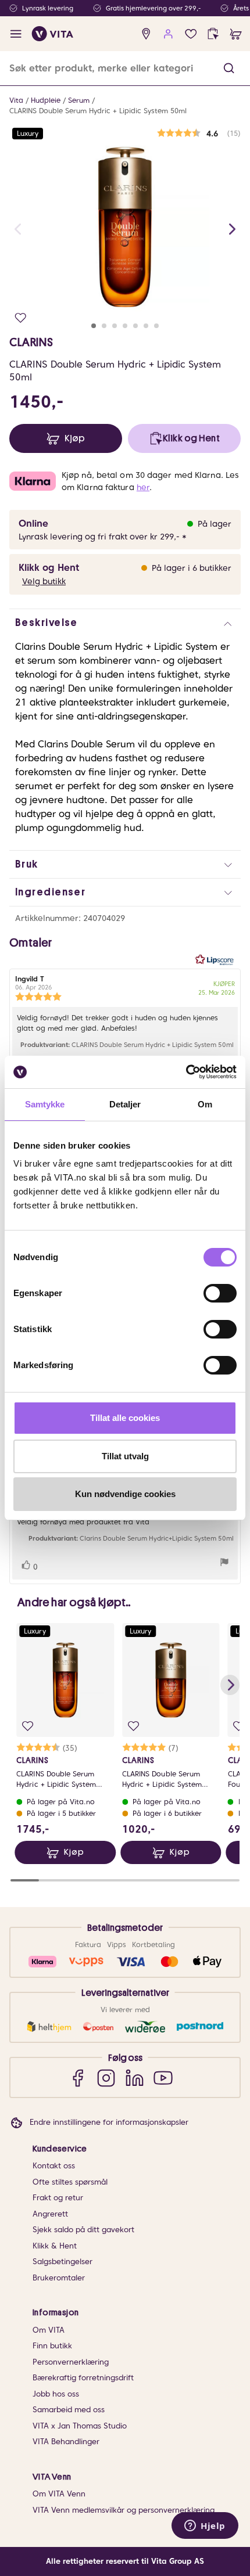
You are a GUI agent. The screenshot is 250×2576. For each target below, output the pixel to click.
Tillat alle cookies (125, 1418)
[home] (53, 34)
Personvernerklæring (71, 2362)
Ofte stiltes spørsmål (70, 2182)
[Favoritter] (191, 34)
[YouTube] (163, 2077)
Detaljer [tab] (125, 1104)
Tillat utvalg (125, 1456)
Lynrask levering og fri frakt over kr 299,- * (103, 537)
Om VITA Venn (59, 2494)
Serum (79, 100)
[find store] (146, 34)
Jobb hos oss (56, 2394)
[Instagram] (106, 2077)
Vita (16, 100)
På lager (215, 524)
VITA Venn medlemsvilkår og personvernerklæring (124, 2510)
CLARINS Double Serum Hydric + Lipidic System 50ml (98, 111)
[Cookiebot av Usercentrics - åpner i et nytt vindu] (186, 1072)
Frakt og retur (58, 2198)
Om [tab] (205, 1104)
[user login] (168, 34)
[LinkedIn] (135, 2077)
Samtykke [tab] (45, 1104)
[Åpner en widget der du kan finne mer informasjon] (205, 2527)
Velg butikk (44, 581)
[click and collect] (213, 34)
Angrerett (50, 2214)
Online (33, 524)
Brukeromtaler (59, 2278)
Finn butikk (52, 2346)
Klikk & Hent (55, 2246)
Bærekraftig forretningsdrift (83, 2378)
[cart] (236, 34)
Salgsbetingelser (63, 2262)
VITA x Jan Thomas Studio (80, 2426)
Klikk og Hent (49, 568)
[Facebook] (78, 2077)
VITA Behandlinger (66, 2442)
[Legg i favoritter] (21, 318)
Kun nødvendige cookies (125, 1494)
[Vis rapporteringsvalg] (224, 1564)
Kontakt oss (54, 2166)
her (143, 487)
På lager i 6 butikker (192, 568)
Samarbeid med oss (69, 2410)
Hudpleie (46, 100)
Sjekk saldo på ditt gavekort (83, 2230)
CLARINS (31, 342)
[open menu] (16, 34)
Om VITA (49, 2330)
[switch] (220, 1293)
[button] (229, 68)
